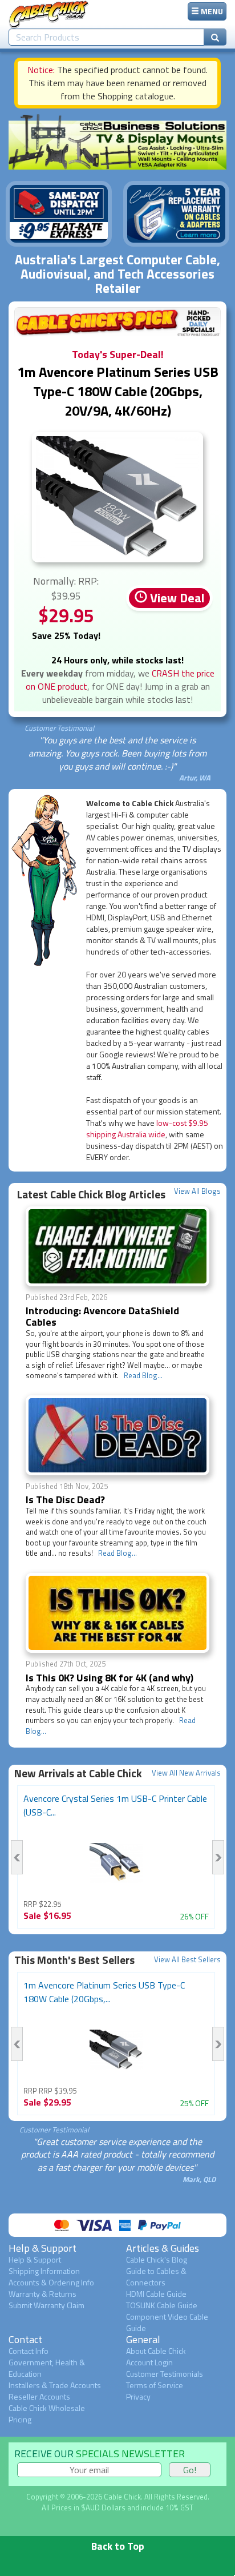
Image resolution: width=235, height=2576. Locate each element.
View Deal (176, 598)
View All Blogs (197, 1191)
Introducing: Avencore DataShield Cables (102, 1316)
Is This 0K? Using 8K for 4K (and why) (110, 1678)
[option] (116, 1857)
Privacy (138, 2396)
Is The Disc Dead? (65, 1500)
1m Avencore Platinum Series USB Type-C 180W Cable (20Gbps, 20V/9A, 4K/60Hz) (118, 391)
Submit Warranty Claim (46, 2305)
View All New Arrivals (186, 1773)
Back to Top (118, 2546)
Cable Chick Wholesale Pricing (47, 2414)
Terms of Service (155, 2385)
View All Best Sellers (187, 1960)
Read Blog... (143, 1375)
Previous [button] (17, 1857)
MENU (211, 11)
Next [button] (218, 1857)
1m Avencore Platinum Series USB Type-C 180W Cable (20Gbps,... (104, 1992)
